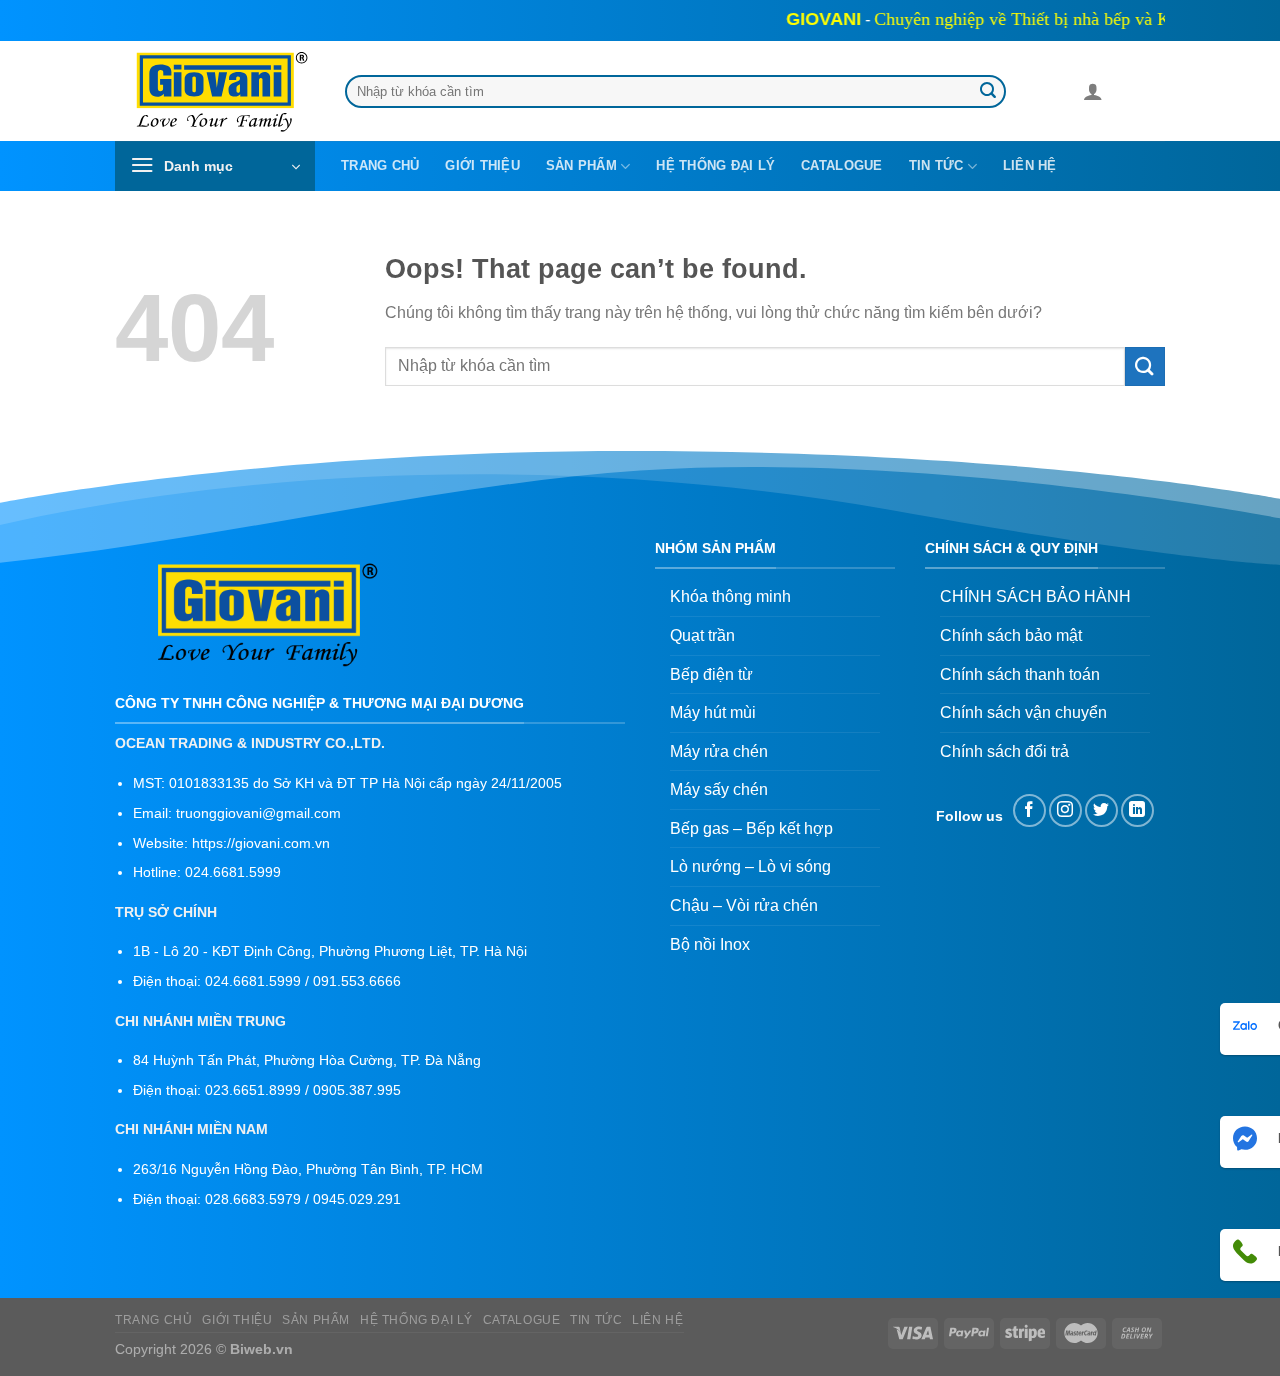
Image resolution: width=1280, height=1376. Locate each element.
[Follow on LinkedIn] (1137, 810)
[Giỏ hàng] (1127, 95)
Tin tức (936, 165)
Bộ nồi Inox (710, 944)
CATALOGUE (841, 165)
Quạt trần (702, 635)
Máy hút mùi (713, 712)
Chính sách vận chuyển (1023, 712)
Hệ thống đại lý (715, 165)
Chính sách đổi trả (1004, 751)
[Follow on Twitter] (1101, 810)
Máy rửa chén (719, 751)
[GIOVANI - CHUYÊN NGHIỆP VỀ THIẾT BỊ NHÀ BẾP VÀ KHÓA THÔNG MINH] (215, 91)
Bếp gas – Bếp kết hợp (751, 828)
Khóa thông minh (730, 596)
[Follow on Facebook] (1029, 810)
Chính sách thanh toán (1020, 674)
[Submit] (988, 92)
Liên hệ (1030, 165)
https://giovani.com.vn (261, 843)
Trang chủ (380, 165)
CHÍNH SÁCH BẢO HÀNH (1035, 596)
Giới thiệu (482, 165)
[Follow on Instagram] (1065, 810)
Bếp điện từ (711, 674)
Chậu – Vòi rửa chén (744, 905)
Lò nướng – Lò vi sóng (750, 866)
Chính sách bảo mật (1011, 635)
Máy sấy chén (719, 789)
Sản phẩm (581, 165)
